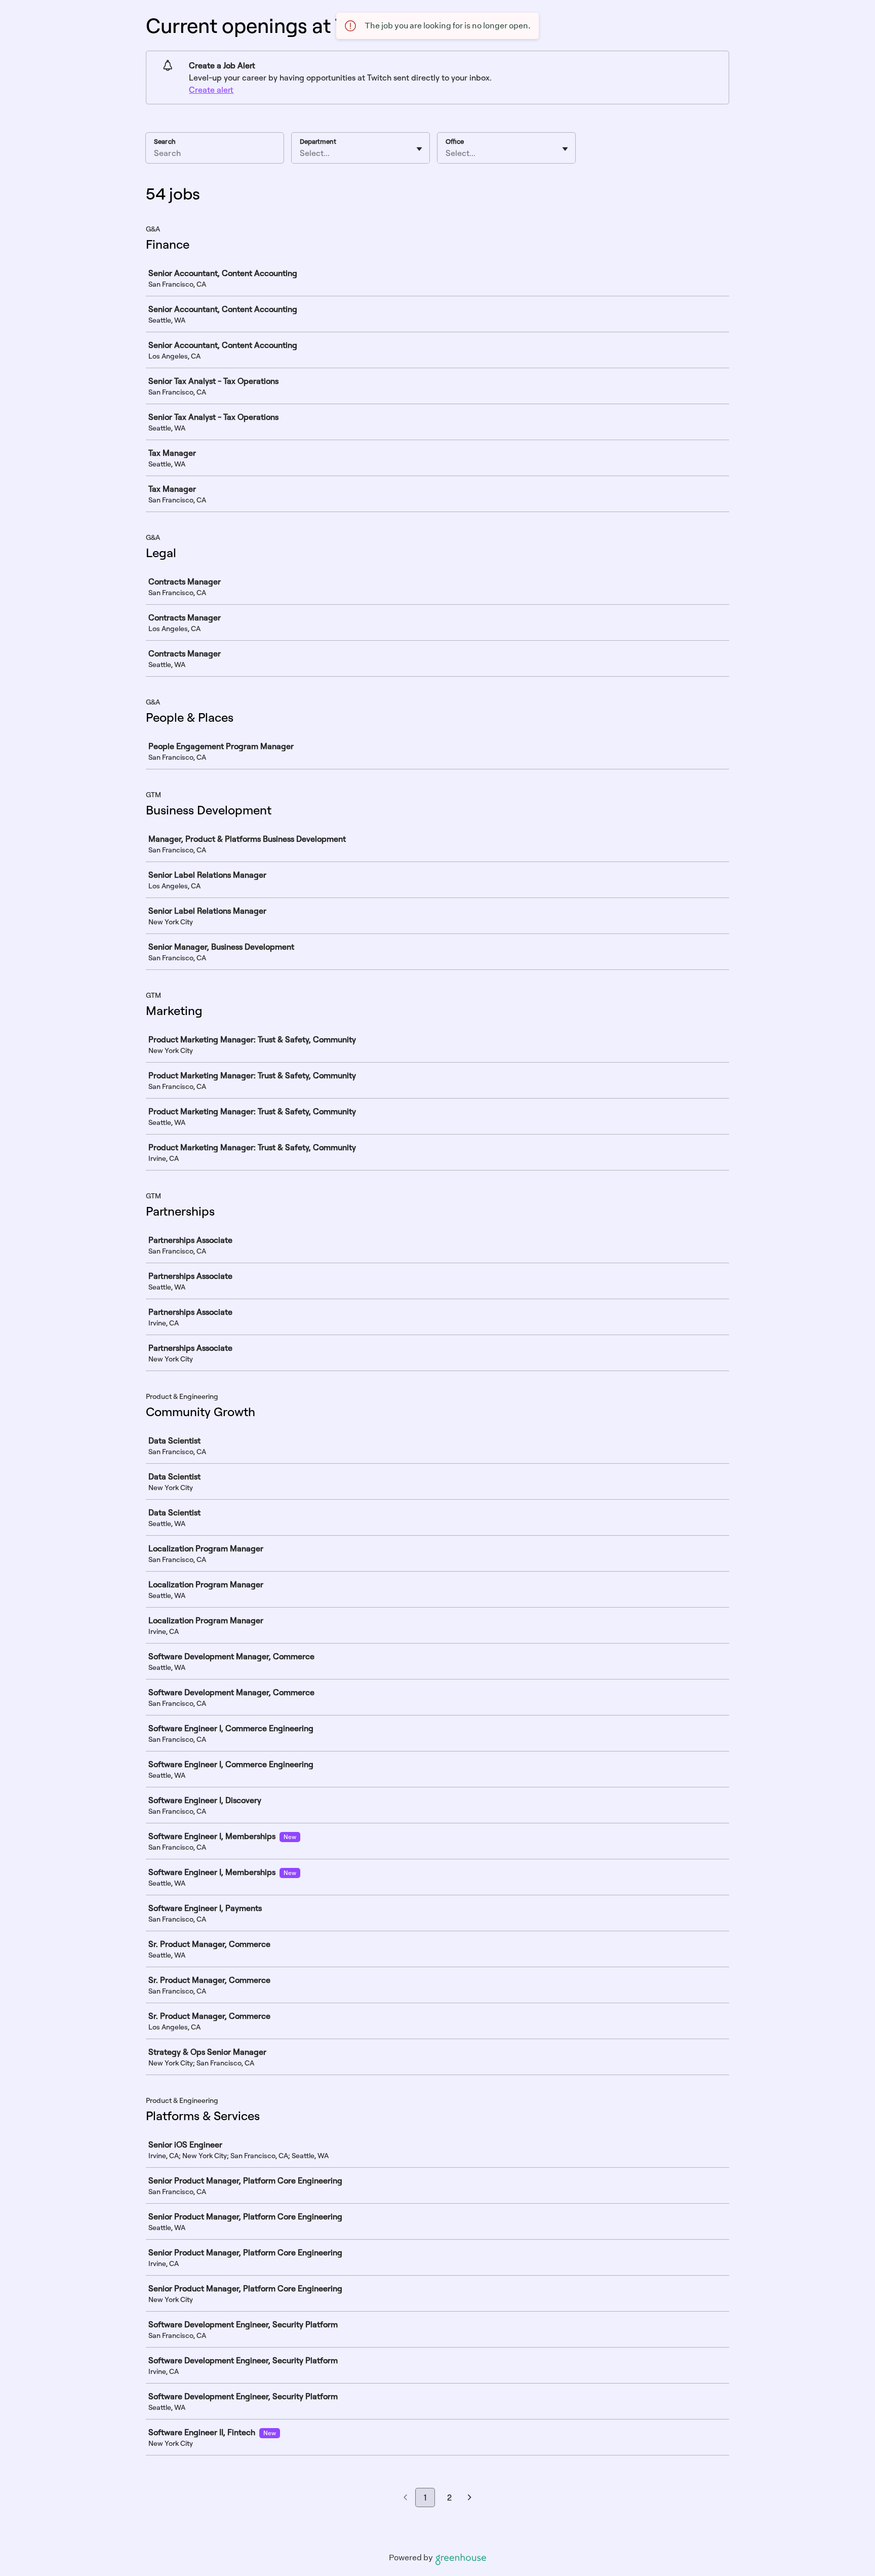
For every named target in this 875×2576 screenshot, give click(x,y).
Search (165, 141)
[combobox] (301, 153)
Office (455, 141)
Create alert (211, 90)
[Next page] (470, 2498)
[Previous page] (405, 2498)
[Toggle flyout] (419, 149)
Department (318, 141)
